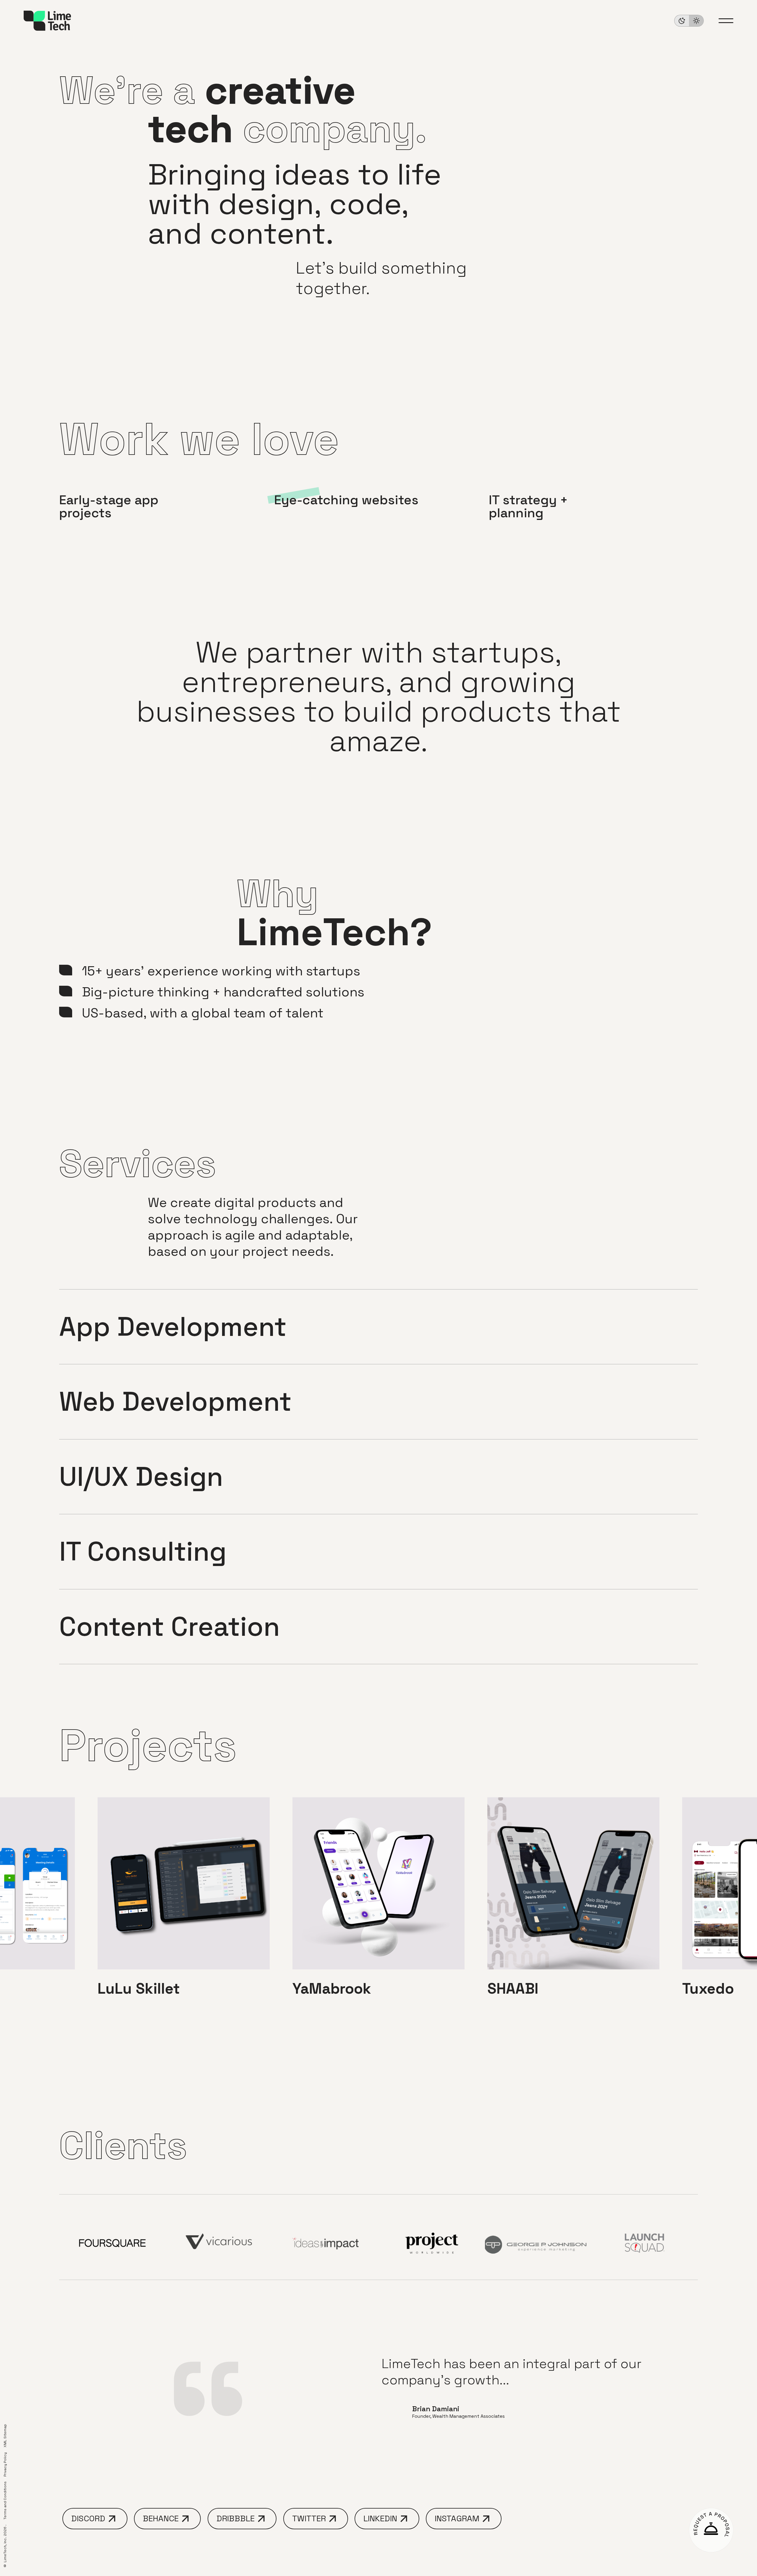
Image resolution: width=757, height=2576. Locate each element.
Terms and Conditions (5, 2500)
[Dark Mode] (689, 21)
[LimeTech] (47, 21)
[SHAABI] (573, 1903)
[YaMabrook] (378, 1903)
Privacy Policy (5, 2465)
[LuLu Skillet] (184, 1903)
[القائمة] (726, 21)
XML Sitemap (5, 2436)
